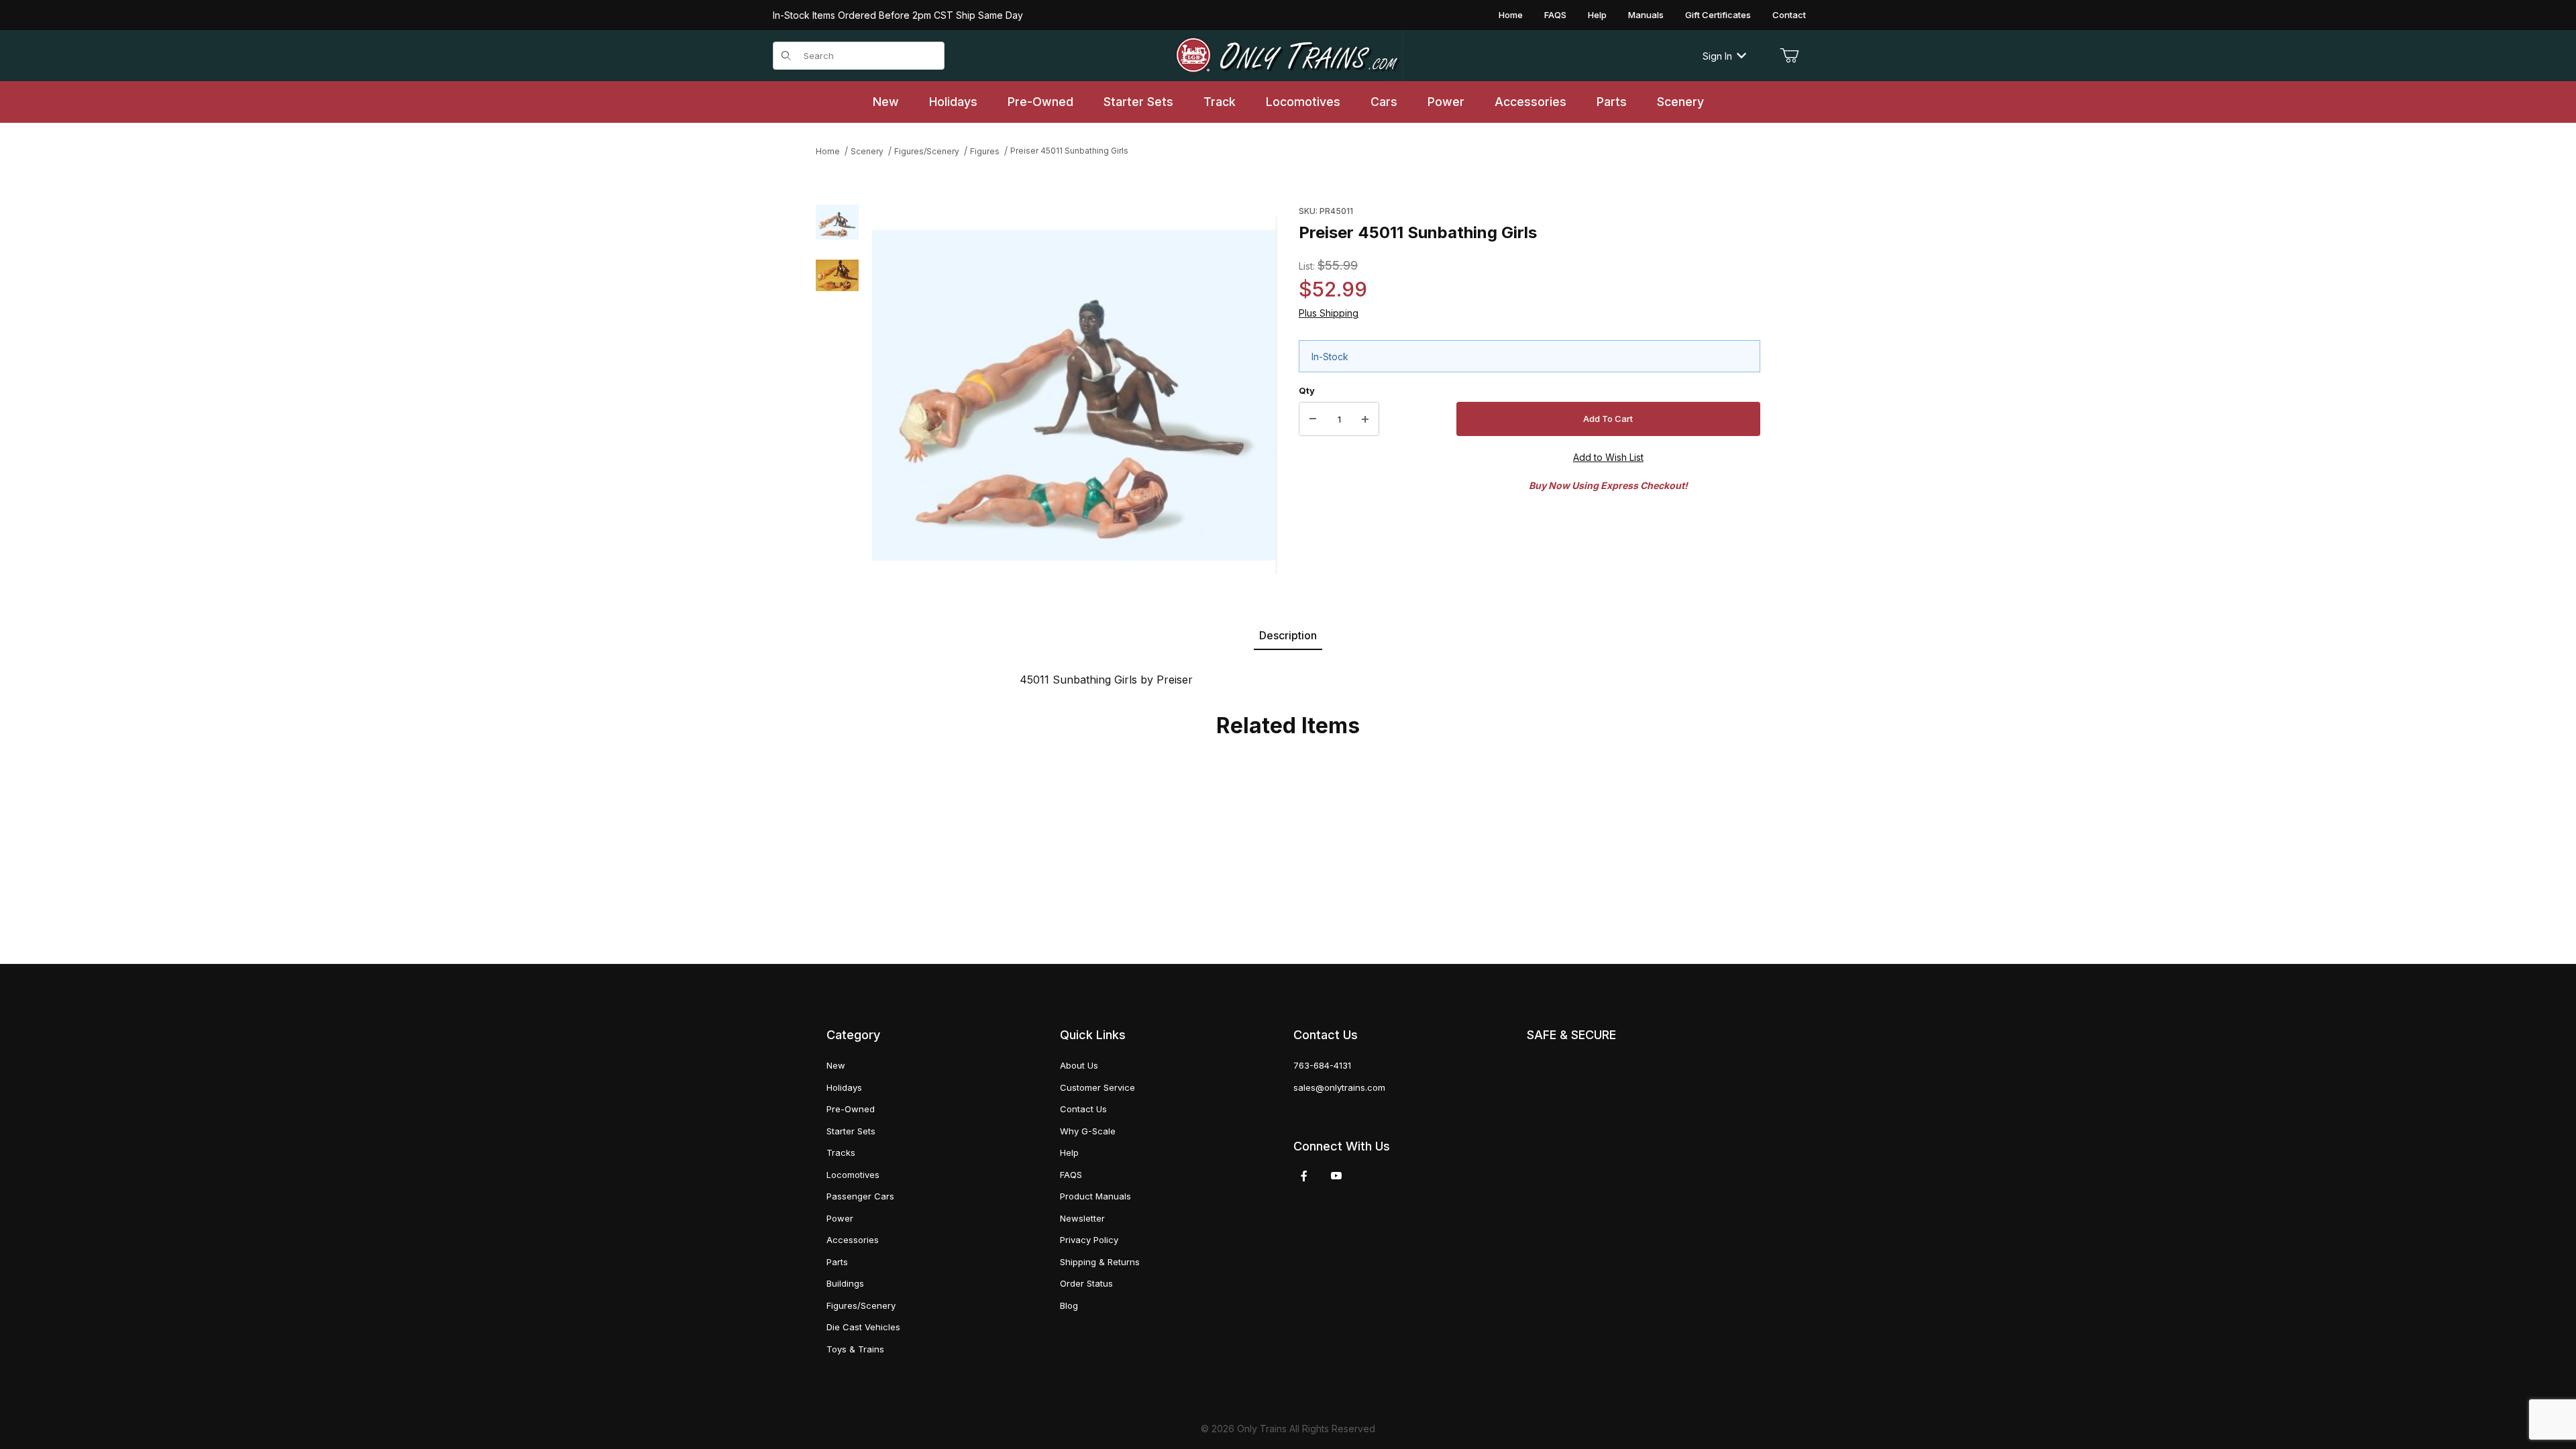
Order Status (1086, 1283)
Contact (1789, 15)
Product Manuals (1095, 1196)
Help (1597, 15)
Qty (1307, 390)
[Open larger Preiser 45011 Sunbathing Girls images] (1075, 395)
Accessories (853, 1240)
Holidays (844, 1087)
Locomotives (853, 1175)
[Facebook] (1304, 1176)
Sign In (1717, 56)
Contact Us (1083, 1109)
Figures (985, 151)
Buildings (845, 1283)
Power (840, 1218)
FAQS (1555, 15)
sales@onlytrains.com (1339, 1087)
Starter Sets (851, 1131)
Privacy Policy (1089, 1240)
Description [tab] (1288, 635)
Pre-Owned (851, 1109)
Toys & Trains (855, 1349)
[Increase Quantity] (1365, 419)
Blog (1069, 1305)
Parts (837, 1262)
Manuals (1646, 15)
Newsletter (1082, 1218)
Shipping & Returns (1100, 1262)
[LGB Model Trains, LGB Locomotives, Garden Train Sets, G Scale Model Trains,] (1288, 56)
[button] (837, 222)
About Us (1079, 1065)
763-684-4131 (1322, 1065)
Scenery (867, 151)
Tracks (841, 1152)
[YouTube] (1336, 1176)
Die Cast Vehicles (863, 1327)
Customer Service (1097, 1087)
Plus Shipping (1329, 313)
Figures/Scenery (927, 151)
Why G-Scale (1088, 1131)
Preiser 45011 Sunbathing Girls (1069, 151)
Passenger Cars (860, 1196)
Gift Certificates (1718, 15)
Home (1511, 15)
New (836, 1065)
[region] (837, 395)
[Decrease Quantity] (1313, 419)
